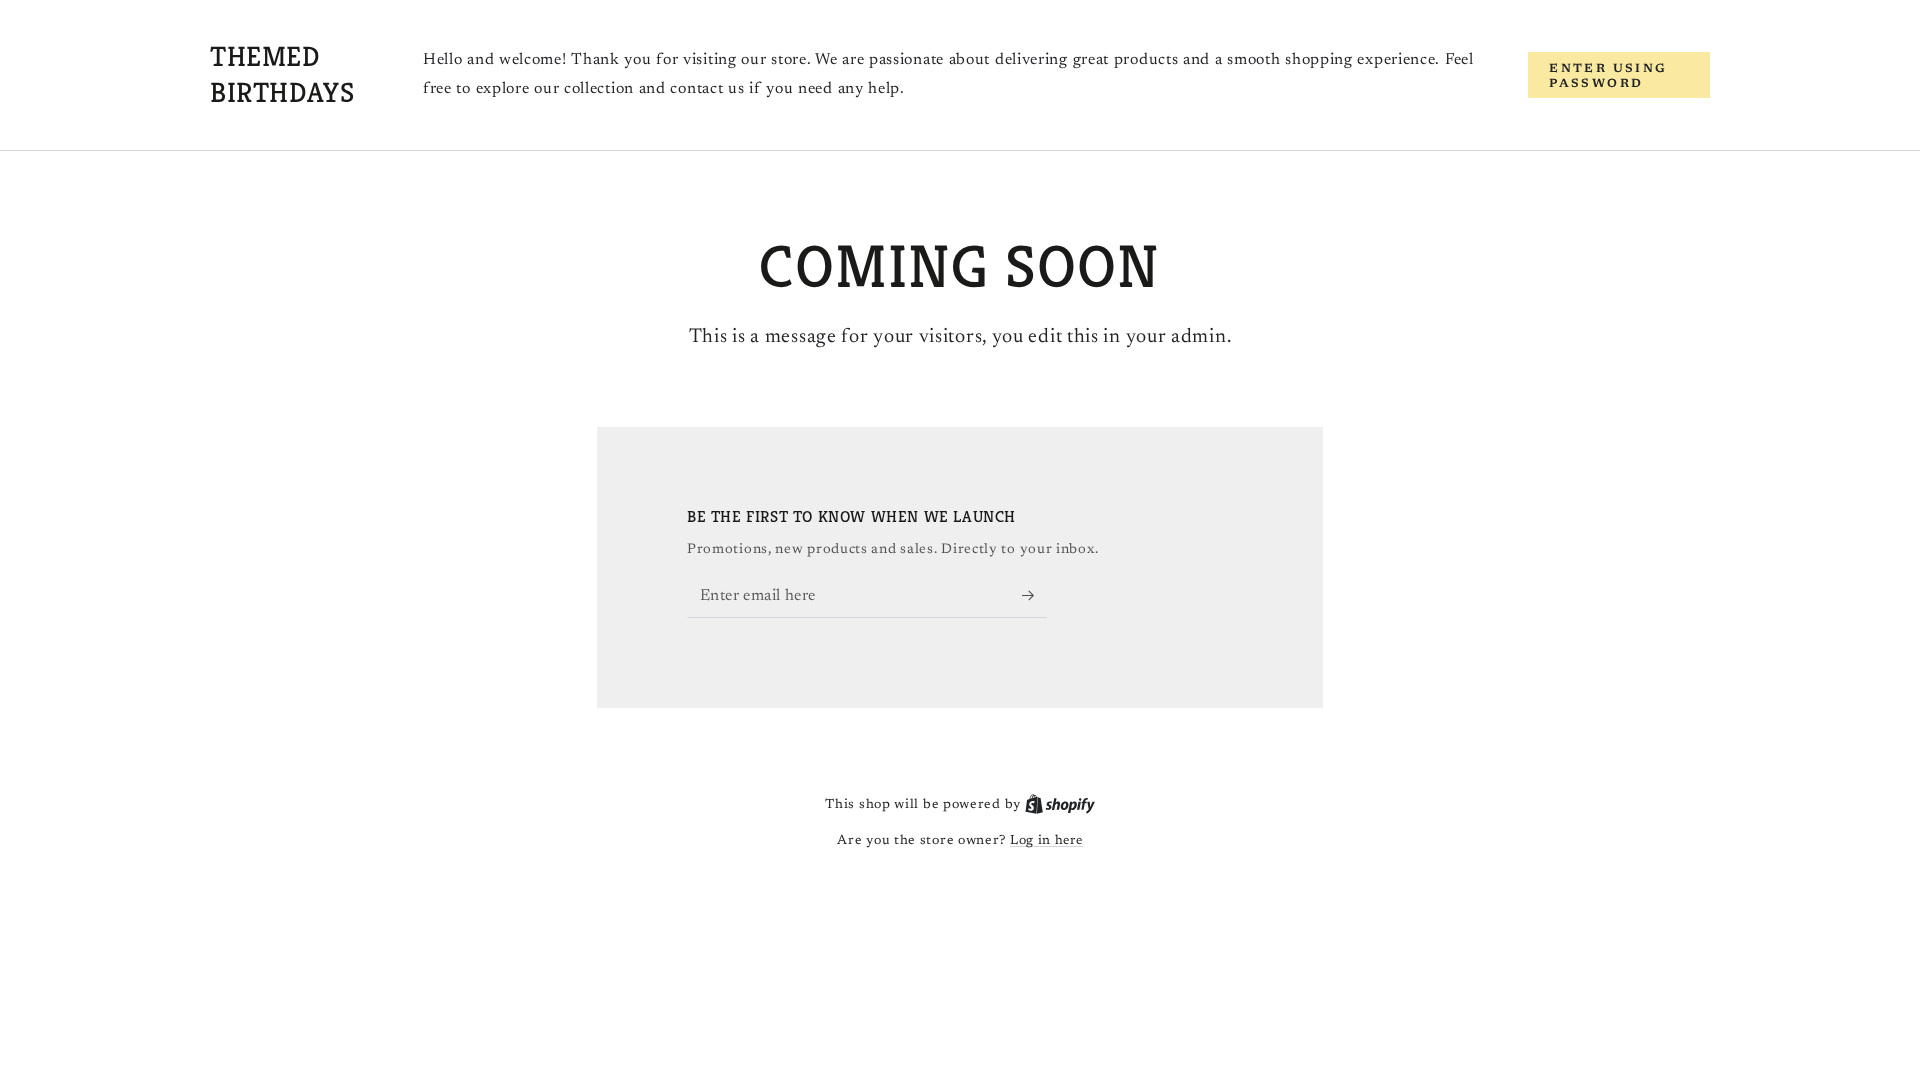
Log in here (1046, 840)
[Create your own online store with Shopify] (1060, 804)
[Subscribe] (1034, 595)
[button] (1619, 75)
